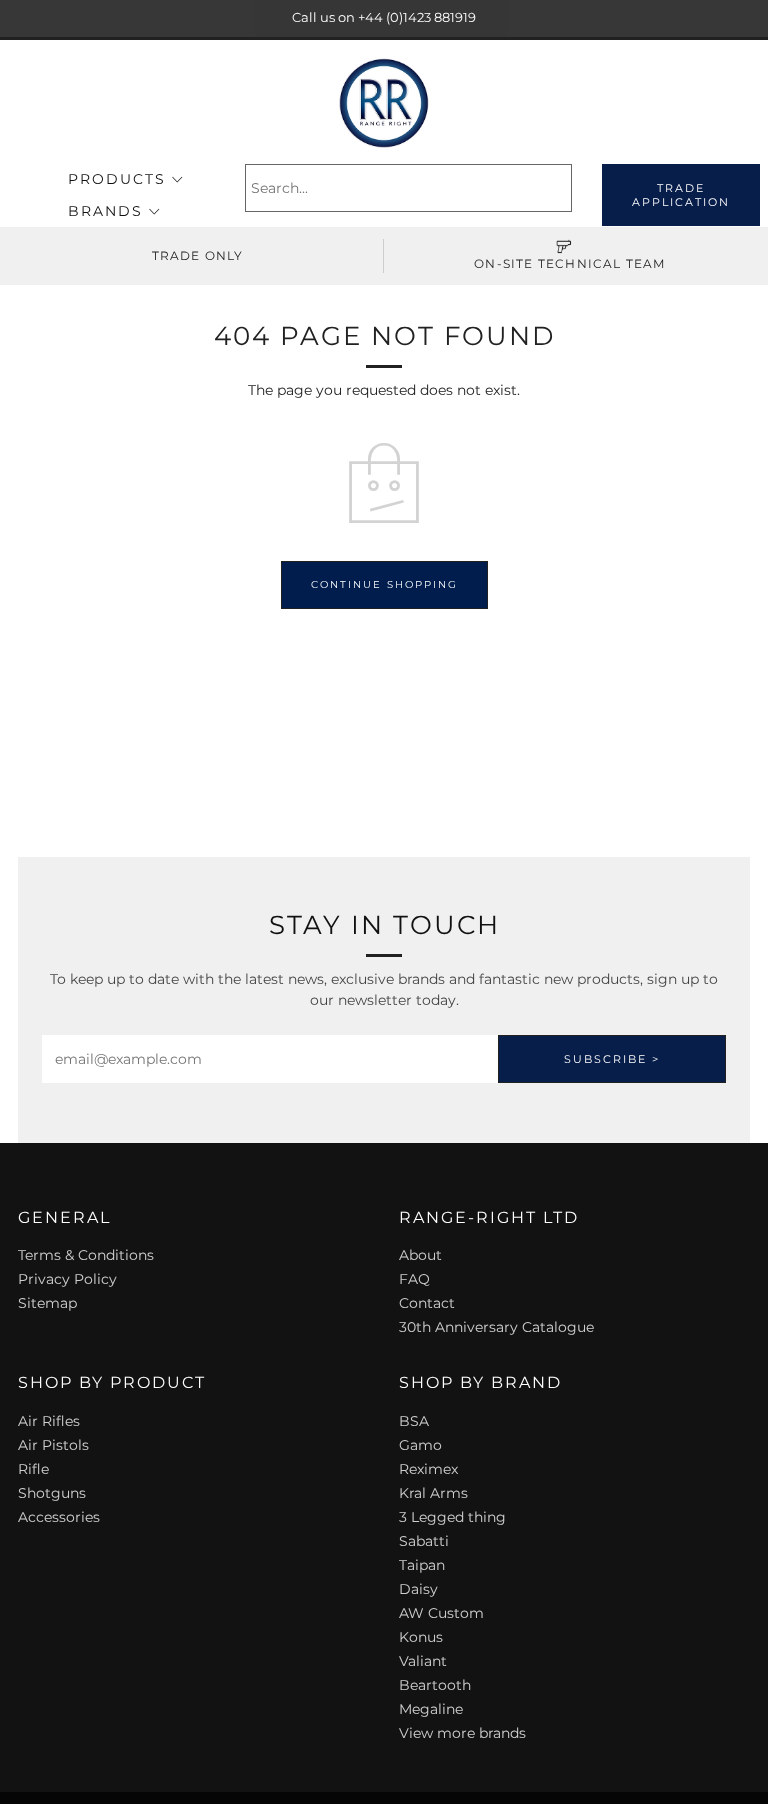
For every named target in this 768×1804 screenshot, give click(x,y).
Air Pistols (53, 1445)
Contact (427, 1303)
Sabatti (424, 1541)
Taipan (422, 1565)
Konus (421, 1637)
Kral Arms (433, 1493)
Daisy (418, 1589)
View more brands (462, 1733)
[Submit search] (559, 188)
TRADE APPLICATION (681, 195)
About (420, 1255)
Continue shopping (384, 584)
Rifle (33, 1469)
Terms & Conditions (86, 1255)
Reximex (428, 1469)
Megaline (431, 1709)
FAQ (414, 1279)
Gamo (420, 1445)
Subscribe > (612, 1059)
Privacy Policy (67, 1279)
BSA (414, 1421)
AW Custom (441, 1613)
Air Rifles (49, 1421)
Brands (105, 211)
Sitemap (47, 1303)
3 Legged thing (452, 1517)
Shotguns (52, 1493)
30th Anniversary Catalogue (496, 1327)
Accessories (59, 1517)
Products (117, 179)
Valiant (423, 1661)
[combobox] (408, 188)
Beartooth (435, 1685)
